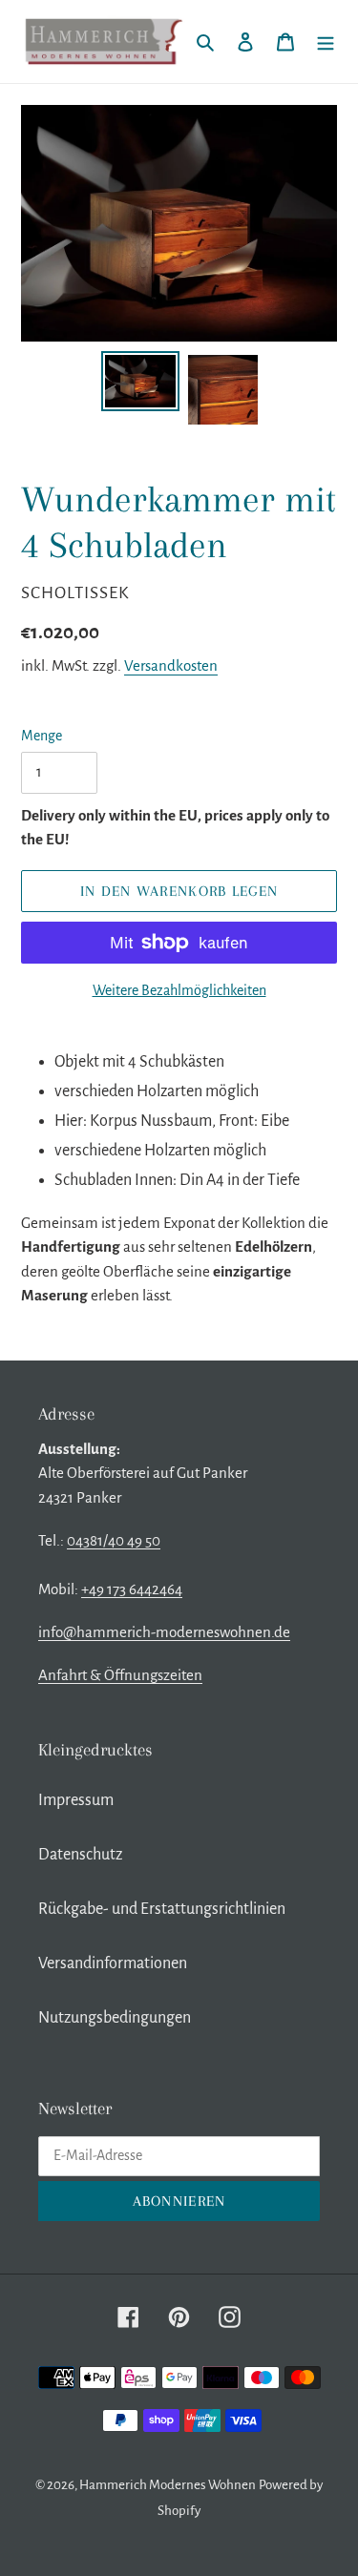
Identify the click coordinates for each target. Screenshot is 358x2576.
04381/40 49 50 (114, 1540)
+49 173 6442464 (132, 1589)
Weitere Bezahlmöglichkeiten (179, 990)
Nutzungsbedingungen (115, 2018)
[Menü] (326, 42)
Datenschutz (80, 1855)
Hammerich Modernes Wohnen (168, 2485)
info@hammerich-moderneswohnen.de (164, 1632)
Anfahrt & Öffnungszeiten (120, 1675)
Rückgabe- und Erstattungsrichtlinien (162, 1909)
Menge (42, 736)
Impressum (76, 1800)
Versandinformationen (113, 1963)
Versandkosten (171, 665)
